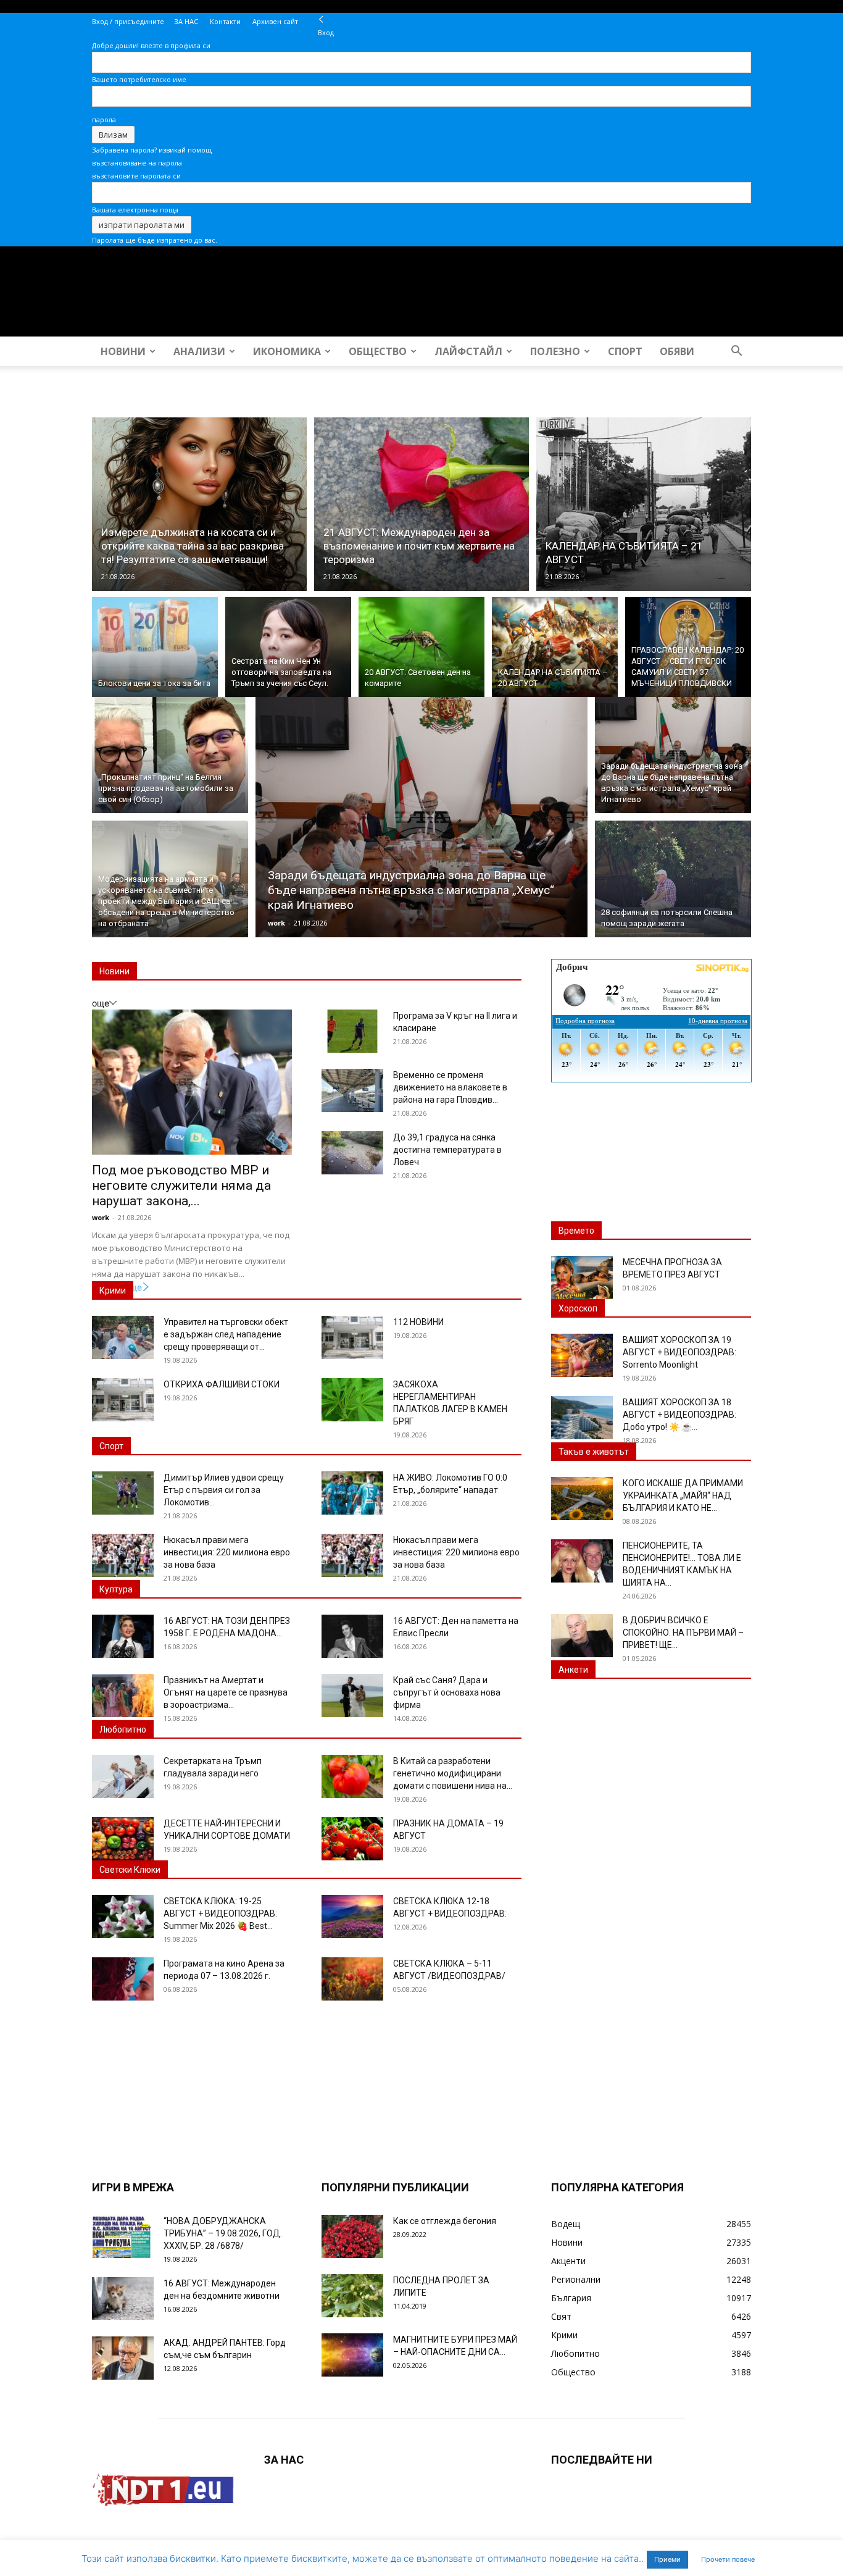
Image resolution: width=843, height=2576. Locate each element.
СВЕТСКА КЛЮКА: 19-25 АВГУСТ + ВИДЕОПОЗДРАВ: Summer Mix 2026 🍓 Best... (220, 1913)
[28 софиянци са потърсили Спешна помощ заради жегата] (673, 880)
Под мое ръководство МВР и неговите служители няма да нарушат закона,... (181, 1186)
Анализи (199, 351)
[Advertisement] (651, 1163)
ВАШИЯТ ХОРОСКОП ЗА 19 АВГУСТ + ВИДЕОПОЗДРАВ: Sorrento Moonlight (679, 1352)
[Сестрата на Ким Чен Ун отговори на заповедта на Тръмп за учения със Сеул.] (288, 647)
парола (104, 119)
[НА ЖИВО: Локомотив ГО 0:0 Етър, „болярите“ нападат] (352, 1493)
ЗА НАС (186, 21)
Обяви (677, 351)
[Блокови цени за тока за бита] (155, 647)
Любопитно (123, 1729)
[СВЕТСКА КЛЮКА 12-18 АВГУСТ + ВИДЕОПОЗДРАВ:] (352, 1917)
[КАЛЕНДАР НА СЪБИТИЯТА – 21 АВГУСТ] (644, 504)
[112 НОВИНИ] (352, 1337)
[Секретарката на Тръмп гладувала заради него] (123, 1776)
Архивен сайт (275, 21)
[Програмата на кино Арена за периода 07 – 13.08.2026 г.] (123, 1979)
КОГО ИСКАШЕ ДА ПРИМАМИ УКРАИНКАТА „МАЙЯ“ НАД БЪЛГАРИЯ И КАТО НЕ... (683, 1495)
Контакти (225, 21)
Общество (378, 351)
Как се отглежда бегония (445, 2221)
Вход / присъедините (128, 21)
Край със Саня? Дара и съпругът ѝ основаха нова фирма (447, 1692)
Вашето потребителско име (139, 79)
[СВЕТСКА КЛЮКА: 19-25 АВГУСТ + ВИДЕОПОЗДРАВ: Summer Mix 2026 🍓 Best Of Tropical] (123, 1917)
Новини (123, 351)
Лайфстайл (468, 351)
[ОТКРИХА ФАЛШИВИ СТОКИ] (123, 1400)
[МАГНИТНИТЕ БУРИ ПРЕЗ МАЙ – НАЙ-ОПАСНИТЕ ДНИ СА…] (352, 2355)
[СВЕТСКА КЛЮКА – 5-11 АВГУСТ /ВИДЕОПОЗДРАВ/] (352, 1979)
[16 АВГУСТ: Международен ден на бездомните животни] (123, 2298)
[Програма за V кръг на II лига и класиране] (352, 1031)
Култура (116, 1589)
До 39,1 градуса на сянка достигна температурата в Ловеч (447, 1150)
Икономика (287, 351)
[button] (736, 352)
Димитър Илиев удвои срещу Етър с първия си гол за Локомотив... (224, 1490)
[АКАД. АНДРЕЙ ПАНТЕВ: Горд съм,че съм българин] (123, 2358)
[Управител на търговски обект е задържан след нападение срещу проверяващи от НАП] (123, 1337)
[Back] (321, 19)
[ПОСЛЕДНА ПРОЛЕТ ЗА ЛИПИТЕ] (352, 2296)
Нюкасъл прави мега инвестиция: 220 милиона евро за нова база (227, 1552)
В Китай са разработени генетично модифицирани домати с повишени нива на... (453, 1773)
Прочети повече (728, 2559)
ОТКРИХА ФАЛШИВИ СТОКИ (222, 1384)
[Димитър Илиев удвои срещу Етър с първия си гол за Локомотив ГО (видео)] (123, 1493)
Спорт (625, 351)
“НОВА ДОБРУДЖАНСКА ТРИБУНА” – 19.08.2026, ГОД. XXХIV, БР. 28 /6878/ (223, 2233)
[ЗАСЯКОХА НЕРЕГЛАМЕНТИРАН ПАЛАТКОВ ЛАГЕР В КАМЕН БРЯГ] (352, 1400)
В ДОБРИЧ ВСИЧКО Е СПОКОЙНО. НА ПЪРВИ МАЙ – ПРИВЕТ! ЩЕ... (683, 1633)
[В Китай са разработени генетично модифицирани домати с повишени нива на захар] (352, 1776)
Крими (113, 1290)
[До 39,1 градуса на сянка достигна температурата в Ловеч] (352, 1153)
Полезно (555, 351)
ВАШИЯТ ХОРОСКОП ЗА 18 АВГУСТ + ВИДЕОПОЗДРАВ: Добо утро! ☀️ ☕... (679, 1415)
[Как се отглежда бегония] (352, 2236)
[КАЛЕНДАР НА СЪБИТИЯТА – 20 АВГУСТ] (555, 647)
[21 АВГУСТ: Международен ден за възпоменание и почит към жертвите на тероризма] (421, 504)
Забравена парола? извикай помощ (152, 150)
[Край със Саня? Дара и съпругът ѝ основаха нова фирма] (352, 1696)
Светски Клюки (130, 1870)
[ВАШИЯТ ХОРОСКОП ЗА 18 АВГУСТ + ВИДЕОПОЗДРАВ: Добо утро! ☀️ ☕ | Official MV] (582, 1418)
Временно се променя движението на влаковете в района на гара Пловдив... (450, 1087)
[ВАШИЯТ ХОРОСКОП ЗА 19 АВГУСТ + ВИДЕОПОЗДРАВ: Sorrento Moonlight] (582, 1355)
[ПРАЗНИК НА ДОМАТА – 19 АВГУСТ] (352, 1839)
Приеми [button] (667, 2559)
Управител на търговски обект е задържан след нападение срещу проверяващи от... (226, 1334)
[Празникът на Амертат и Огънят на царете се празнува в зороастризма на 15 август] (123, 1696)
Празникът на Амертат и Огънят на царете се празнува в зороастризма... (226, 1692)
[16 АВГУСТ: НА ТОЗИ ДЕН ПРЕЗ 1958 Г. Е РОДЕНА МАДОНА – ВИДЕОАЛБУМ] (123, 1636)
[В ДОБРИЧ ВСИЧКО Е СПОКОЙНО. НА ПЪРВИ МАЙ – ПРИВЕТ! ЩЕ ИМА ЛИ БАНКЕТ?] (582, 1636)
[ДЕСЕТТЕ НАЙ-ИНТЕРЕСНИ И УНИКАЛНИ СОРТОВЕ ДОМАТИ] (123, 1839)
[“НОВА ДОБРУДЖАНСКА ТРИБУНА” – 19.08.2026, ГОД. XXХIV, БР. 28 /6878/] (123, 2236)
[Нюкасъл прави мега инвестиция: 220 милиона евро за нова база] (123, 1555)
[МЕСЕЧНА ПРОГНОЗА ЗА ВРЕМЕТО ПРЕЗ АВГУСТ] (582, 1278)
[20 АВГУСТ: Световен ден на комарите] (421, 647)
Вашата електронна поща (135, 210)
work (276, 923)
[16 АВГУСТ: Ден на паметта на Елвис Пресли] (352, 1636)
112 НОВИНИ (418, 1322)
